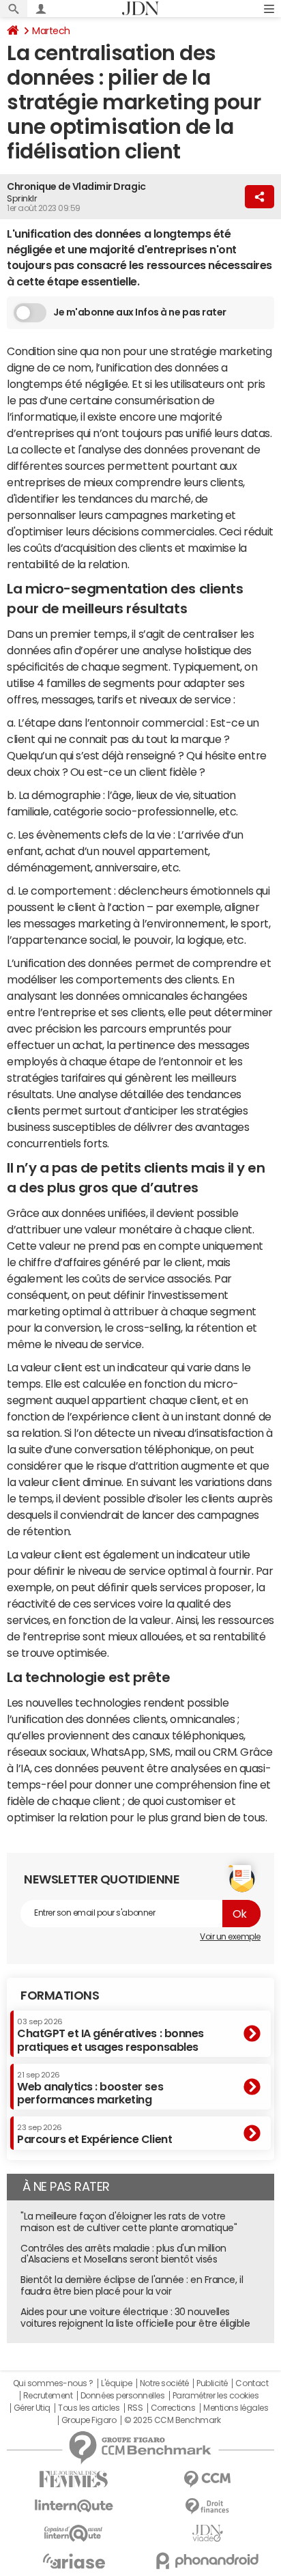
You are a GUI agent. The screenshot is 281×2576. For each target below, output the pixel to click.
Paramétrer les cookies (216, 2396)
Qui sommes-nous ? (53, 2383)
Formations (60, 1996)
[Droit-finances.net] (207, 2507)
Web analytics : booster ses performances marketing (90, 2088)
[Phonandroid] (207, 2561)
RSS (135, 2408)
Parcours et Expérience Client (94, 2134)
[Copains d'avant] (74, 2533)
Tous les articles (89, 2408)
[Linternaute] (74, 2506)
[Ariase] (74, 2561)
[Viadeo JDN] (207, 2533)
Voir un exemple (230, 1937)
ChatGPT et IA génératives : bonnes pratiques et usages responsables (110, 2035)
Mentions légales (236, 2408)
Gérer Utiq (32, 2408)
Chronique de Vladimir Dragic (76, 186)
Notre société (164, 2383)
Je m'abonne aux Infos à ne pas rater (140, 312)
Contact (252, 2383)
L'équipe (116, 2383)
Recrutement (48, 2396)
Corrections (173, 2408)
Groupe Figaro (89, 2420)
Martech (51, 31)
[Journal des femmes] (74, 2479)
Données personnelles (122, 2396)
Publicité (212, 2383)
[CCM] (207, 2479)
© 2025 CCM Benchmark (172, 2420)
